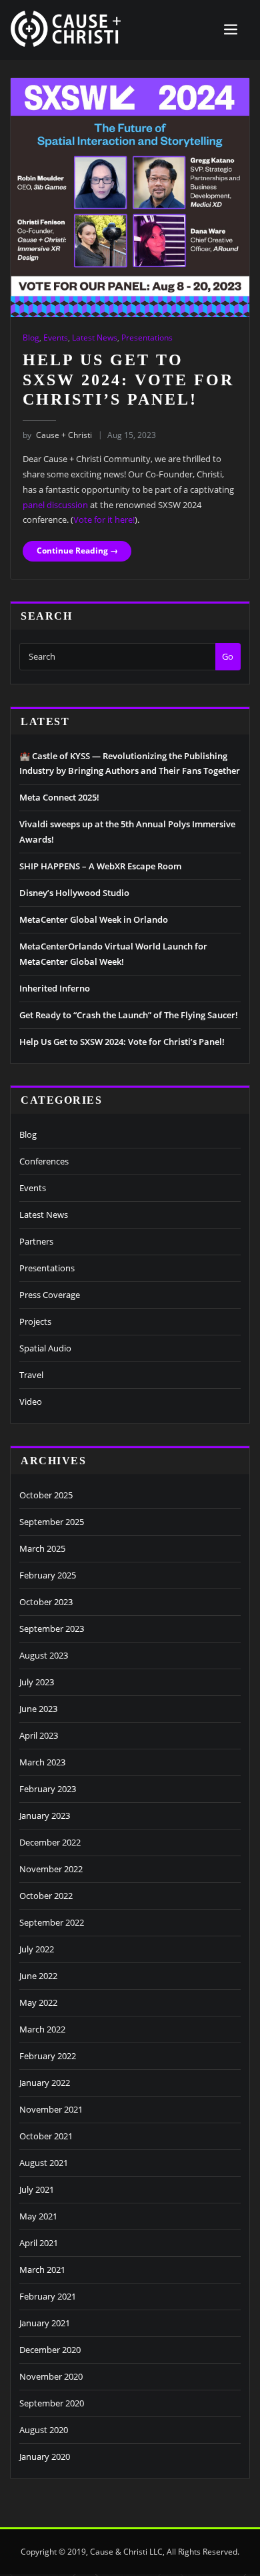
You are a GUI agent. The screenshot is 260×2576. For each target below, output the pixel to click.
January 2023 (45, 1815)
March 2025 (42, 1548)
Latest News (95, 338)
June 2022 (38, 1976)
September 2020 (52, 2403)
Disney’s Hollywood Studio (74, 893)
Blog (31, 338)
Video (31, 1402)
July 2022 (37, 1949)
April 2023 (39, 1735)
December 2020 (50, 2350)
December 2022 (50, 1842)
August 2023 (44, 1655)
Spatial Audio (45, 1348)
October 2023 (46, 1602)
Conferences (44, 1161)
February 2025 (48, 1575)
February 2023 (48, 1789)
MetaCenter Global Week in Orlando (94, 919)
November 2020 (51, 2376)
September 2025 (52, 1522)
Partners (36, 1241)
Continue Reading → (77, 551)
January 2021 (45, 2323)
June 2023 (38, 1709)
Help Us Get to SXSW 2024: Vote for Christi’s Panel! (128, 379)
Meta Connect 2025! (59, 797)
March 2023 (42, 1762)
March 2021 (42, 2270)
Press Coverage (50, 1295)
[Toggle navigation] (231, 30)
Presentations (147, 338)
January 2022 (45, 2083)
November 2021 (51, 2109)
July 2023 (37, 1682)
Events (56, 338)
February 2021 (48, 2296)
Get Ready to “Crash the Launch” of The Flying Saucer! (129, 1015)
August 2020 (44, 2430)
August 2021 (44, 2163)
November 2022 (51, 1869)
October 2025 (46, 1495)
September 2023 (52, 1629)
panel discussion (55, 505)
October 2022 (46, 1896)
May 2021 (38, 2216)
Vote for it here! (104, 519)
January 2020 (45, 2456)
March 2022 (42, 2029)
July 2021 (37, 2189)
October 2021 (46, 2136)
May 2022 (38, 2002)
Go (228, 656)
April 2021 (39, 2243)
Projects (35, 1321)
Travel (31, 1375)
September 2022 (52, 1922)
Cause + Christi (57, 435)
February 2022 (48, 2056)
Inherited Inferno (55, 988)
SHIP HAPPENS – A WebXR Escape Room (100, 866)
